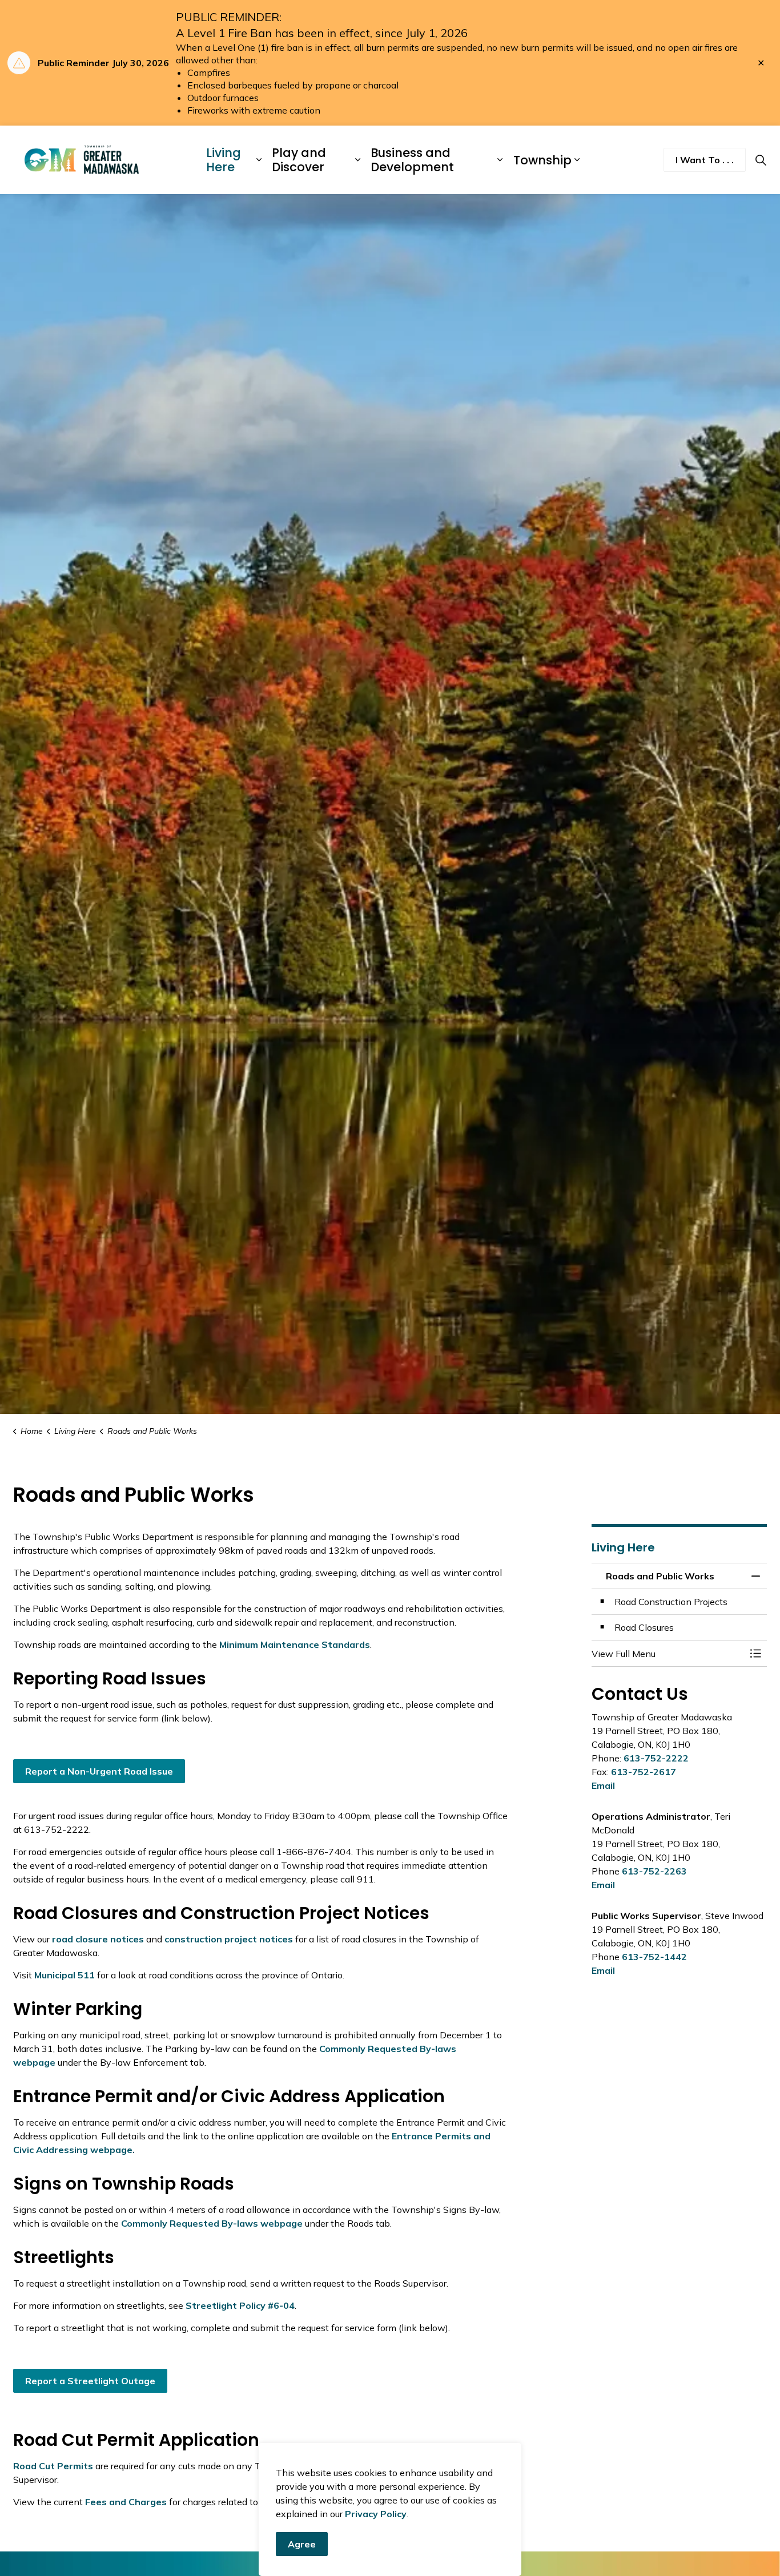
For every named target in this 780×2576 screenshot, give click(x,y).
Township (542, 160)
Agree (302, 2544)
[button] (668, 1654)
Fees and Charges (125, 2502)
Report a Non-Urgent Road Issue (99, 1771)
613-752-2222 (656, 1758)
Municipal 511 (65, 1975)
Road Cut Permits (53, 2466)
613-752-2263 (654, 1871)
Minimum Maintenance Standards (295, 1644)
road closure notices (98, 1939)
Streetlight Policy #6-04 (240, 2305)
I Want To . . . (705, 160)
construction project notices (229, 1939)
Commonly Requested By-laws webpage (212, 2223)
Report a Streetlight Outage (90, 2381)
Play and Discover (299, 160)
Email (603, 1785)
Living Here (224, 160)
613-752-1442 (654, 1957)
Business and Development (412, 160)
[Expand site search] (761, 160)
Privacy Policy (376, 2514)
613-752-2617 (644, 1772)
